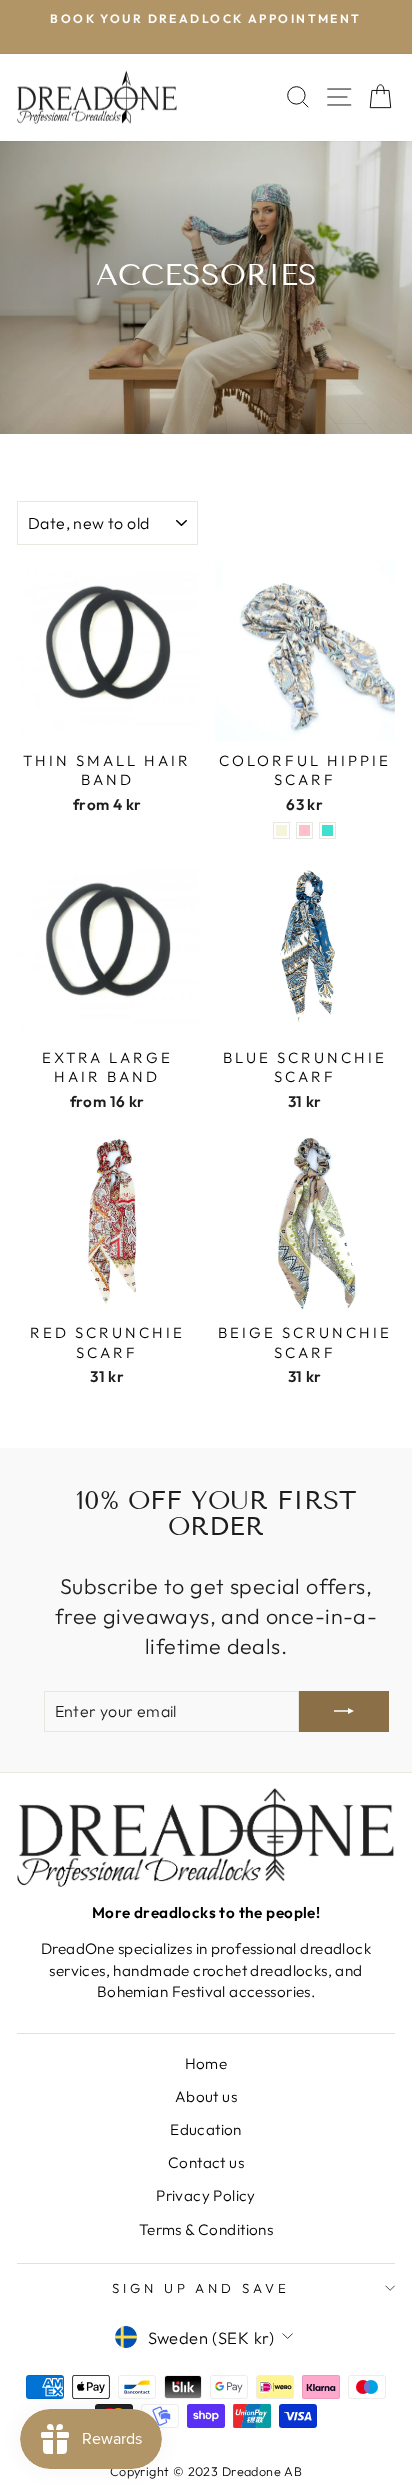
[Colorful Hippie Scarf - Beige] (281, 830)
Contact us (206, 2162)
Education (206, 2129)
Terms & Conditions (206, 2229)
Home (206, 2063)
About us (206, 2096)
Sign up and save (201, 2288)
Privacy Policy (206, 2195)
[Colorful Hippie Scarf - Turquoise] (327, 830)
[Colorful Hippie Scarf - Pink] (304, 830)
